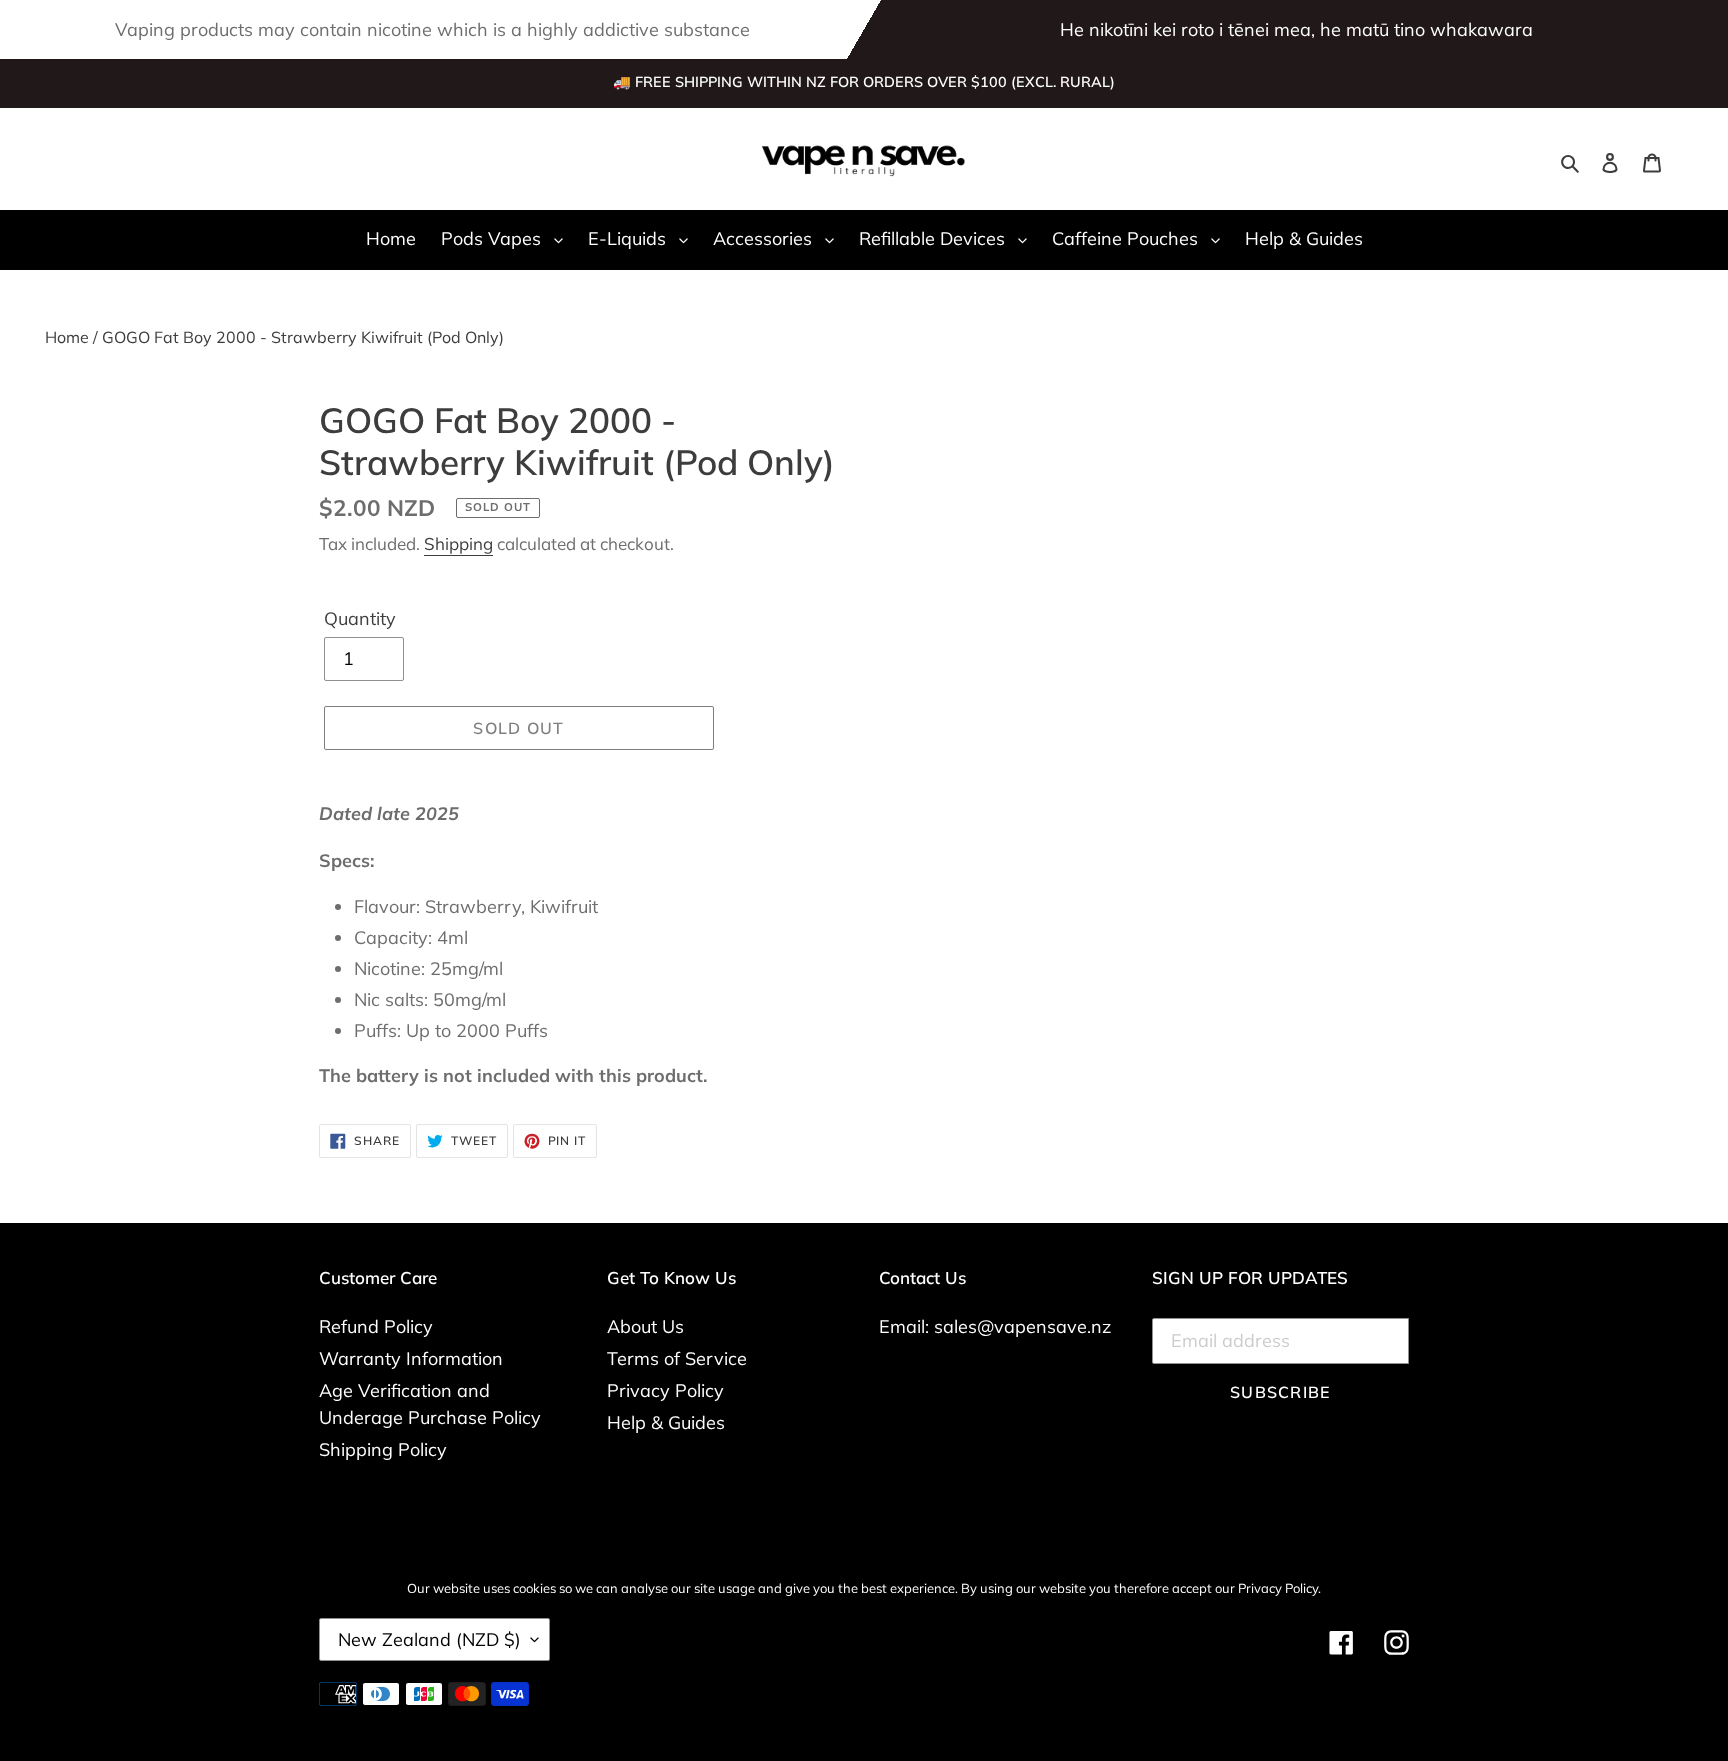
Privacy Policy (665, 1390)
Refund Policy (376, 1326)
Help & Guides (666, 1422)
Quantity (360, 618)
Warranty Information (411, 1358)
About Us (645, 1326)
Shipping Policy (383, 1449)
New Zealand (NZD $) (429, 1639)
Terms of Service (677, 1358)
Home (67, 337)
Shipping (458, 543)
